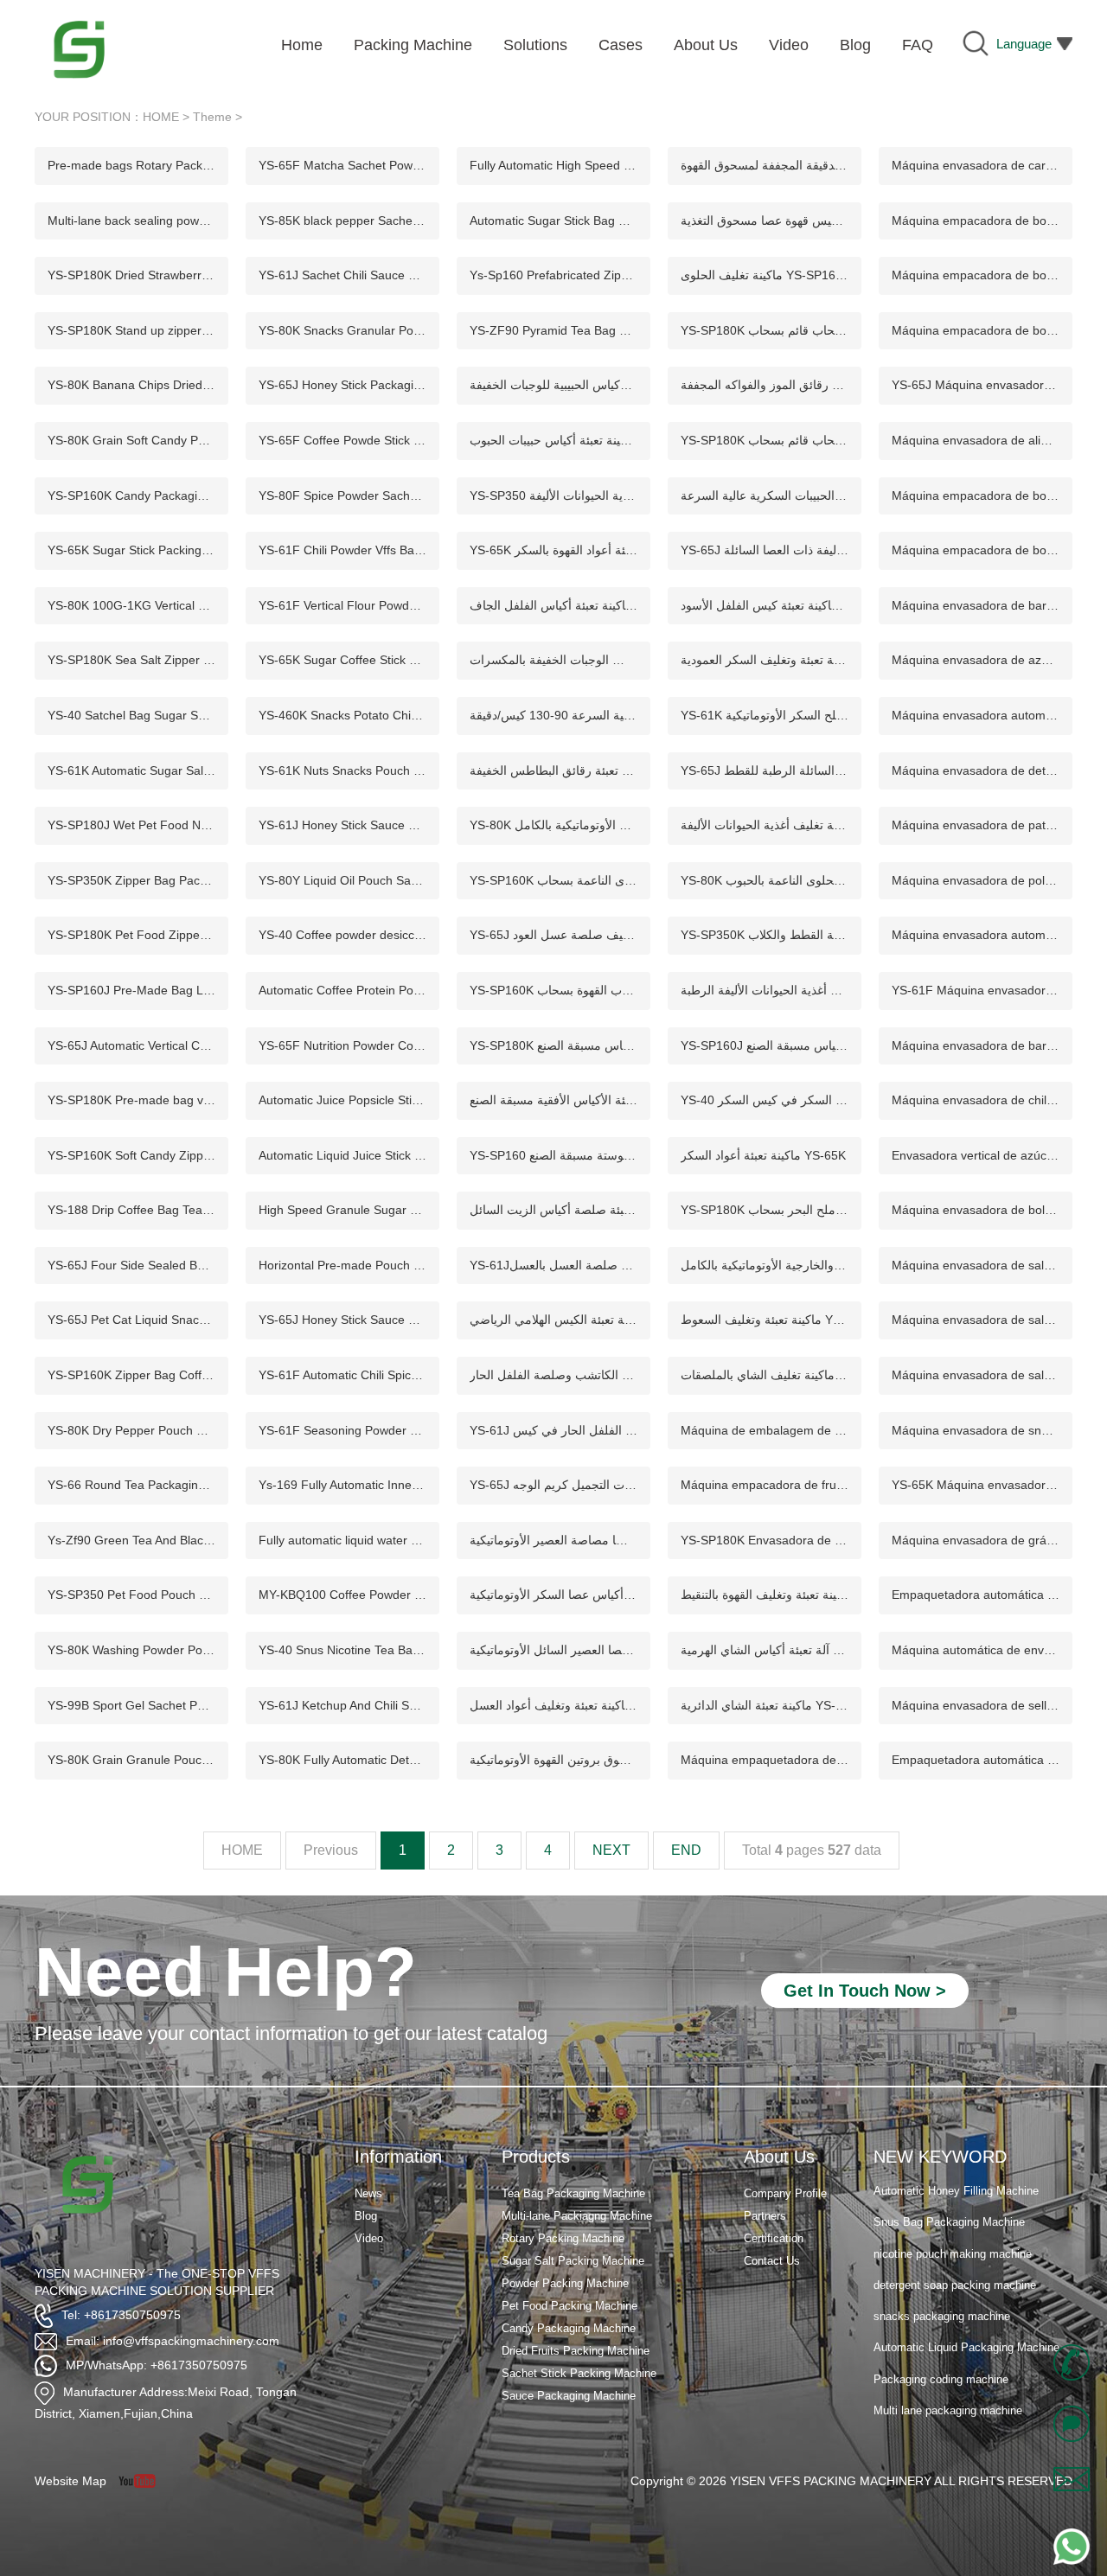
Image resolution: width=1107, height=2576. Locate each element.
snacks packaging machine (942, 2314)
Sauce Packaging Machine (569, 2396)
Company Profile (785, 2193)
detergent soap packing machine (955, 2283)
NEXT (611, 1850)
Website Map (70, 2481)
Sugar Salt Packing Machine (573, 2261)
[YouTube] (143, 2481)
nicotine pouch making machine (953, 2251)
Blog (366, 2216)
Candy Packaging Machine (569, 2328)
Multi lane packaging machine (948, 2409)
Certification (774, 2238)
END (686, 1850)
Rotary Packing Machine (563, 2238)
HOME (161, 117)
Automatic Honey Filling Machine (956, 2189)
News (368, 2193)
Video (369, 2238)
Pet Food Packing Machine (569, 2306)
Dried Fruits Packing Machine (576, 2351)
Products (536, 2157)
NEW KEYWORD (940, 2157)
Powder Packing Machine (565, 2283)
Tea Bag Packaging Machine (573, 2193)
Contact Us (772, 2261)
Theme (212, 117)
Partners (765, 2216)
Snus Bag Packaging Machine (949, 2220)
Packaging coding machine (941, 2377)
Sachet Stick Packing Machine (579, 2373)
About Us (779, 2157)
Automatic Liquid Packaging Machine (966, 2346)
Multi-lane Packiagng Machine (577, 2216)
